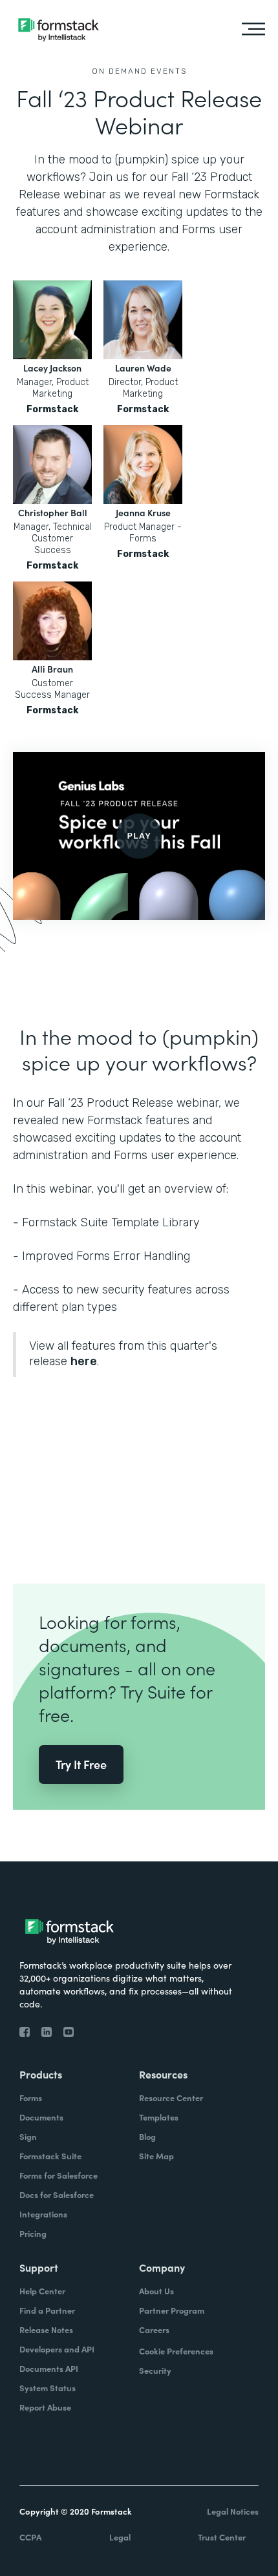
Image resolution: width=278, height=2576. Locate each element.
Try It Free (81, 1764)
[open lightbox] (139, 836)
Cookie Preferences (176, 2351)
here (84, 1361)
